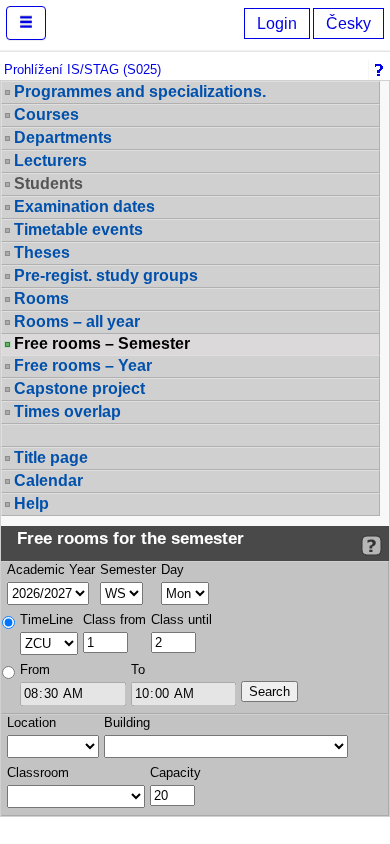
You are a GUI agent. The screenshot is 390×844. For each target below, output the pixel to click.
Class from (114, 619)
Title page (51, 457)
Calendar (48, 480)
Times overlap (67, 411)
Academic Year (51, 569)
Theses (42, 252)
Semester (128, 569)
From (35, 669)
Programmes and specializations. (140, 91)
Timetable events (78, 229)
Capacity (175, 772)
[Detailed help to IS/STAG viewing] (371, 545)
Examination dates (84, 206)
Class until (181, 619)
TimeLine (46, 619)
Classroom (38, 772)
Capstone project (79, 388)
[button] (26, 23)
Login (277, 23)
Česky (348, 23)
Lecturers (50, 160)
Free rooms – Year (83, 365)
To (138, 669)
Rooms (41, 298)
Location (31, 722)
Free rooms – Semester (102, 344)
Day (172, 569)
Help (31, 503)
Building (127, 722)
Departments (63, 137)
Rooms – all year (77, 321)
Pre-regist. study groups (106, 275)
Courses (46, 114)
